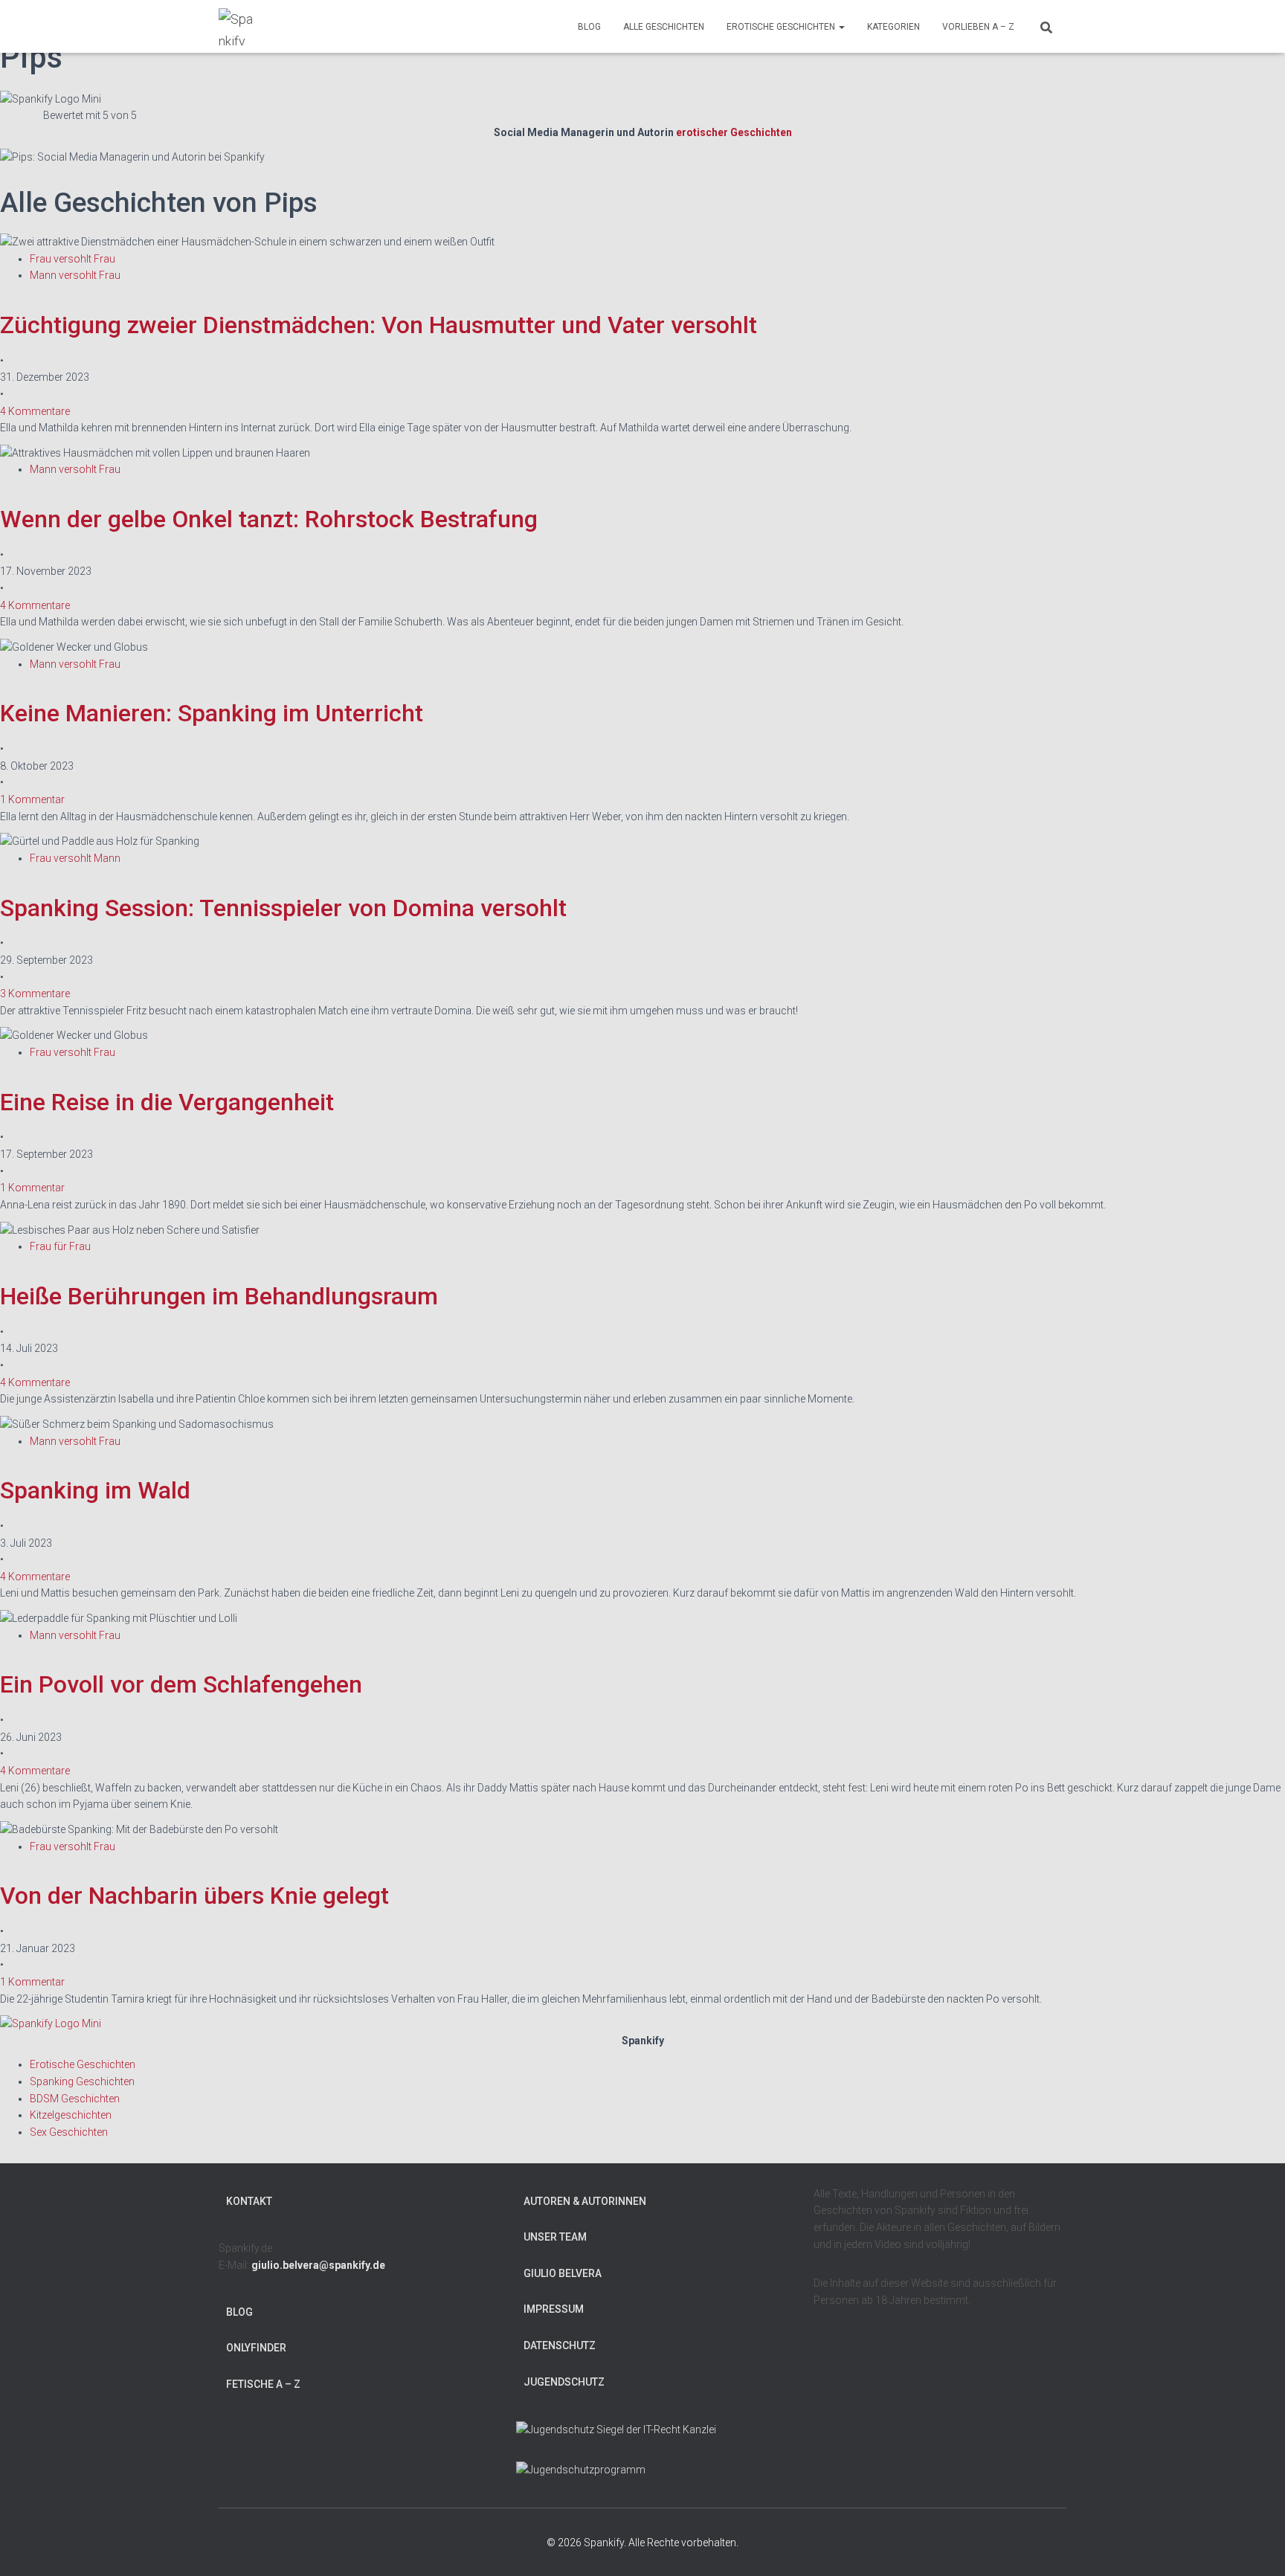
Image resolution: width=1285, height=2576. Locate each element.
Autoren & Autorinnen (585, 2201)
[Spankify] (237, 27)
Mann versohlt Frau (75, 275)
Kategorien (893, 27)
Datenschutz (560, 2345)
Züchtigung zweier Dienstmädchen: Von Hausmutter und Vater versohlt (379, 325)
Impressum (554, 2309)
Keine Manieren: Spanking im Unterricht (212, 713)
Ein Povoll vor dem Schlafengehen (181, 1684)
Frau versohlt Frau (73, 259)
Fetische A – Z (263, 2384)
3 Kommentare (35, 994)
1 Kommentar (32, 799)
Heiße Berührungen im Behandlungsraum (219, 1296)
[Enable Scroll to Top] (1256, 2546)
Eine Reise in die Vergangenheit (167, 1102)
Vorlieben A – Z (978, 27)
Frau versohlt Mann (75, 858)
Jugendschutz (564, 2382)
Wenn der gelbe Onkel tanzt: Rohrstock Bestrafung (269, 519)
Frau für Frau (60, 1246)
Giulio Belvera (563, 2273)
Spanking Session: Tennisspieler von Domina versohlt (283, 908)
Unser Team (555, 2237)
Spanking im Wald (95, 1490)
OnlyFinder (256, 2348)
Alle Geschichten (664, 27)
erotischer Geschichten (734, 132)
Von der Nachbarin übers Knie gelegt (194, 1896)
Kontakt (249, 2201)
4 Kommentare (35, 411)
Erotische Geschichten (782, 27)
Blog (589, 27)
